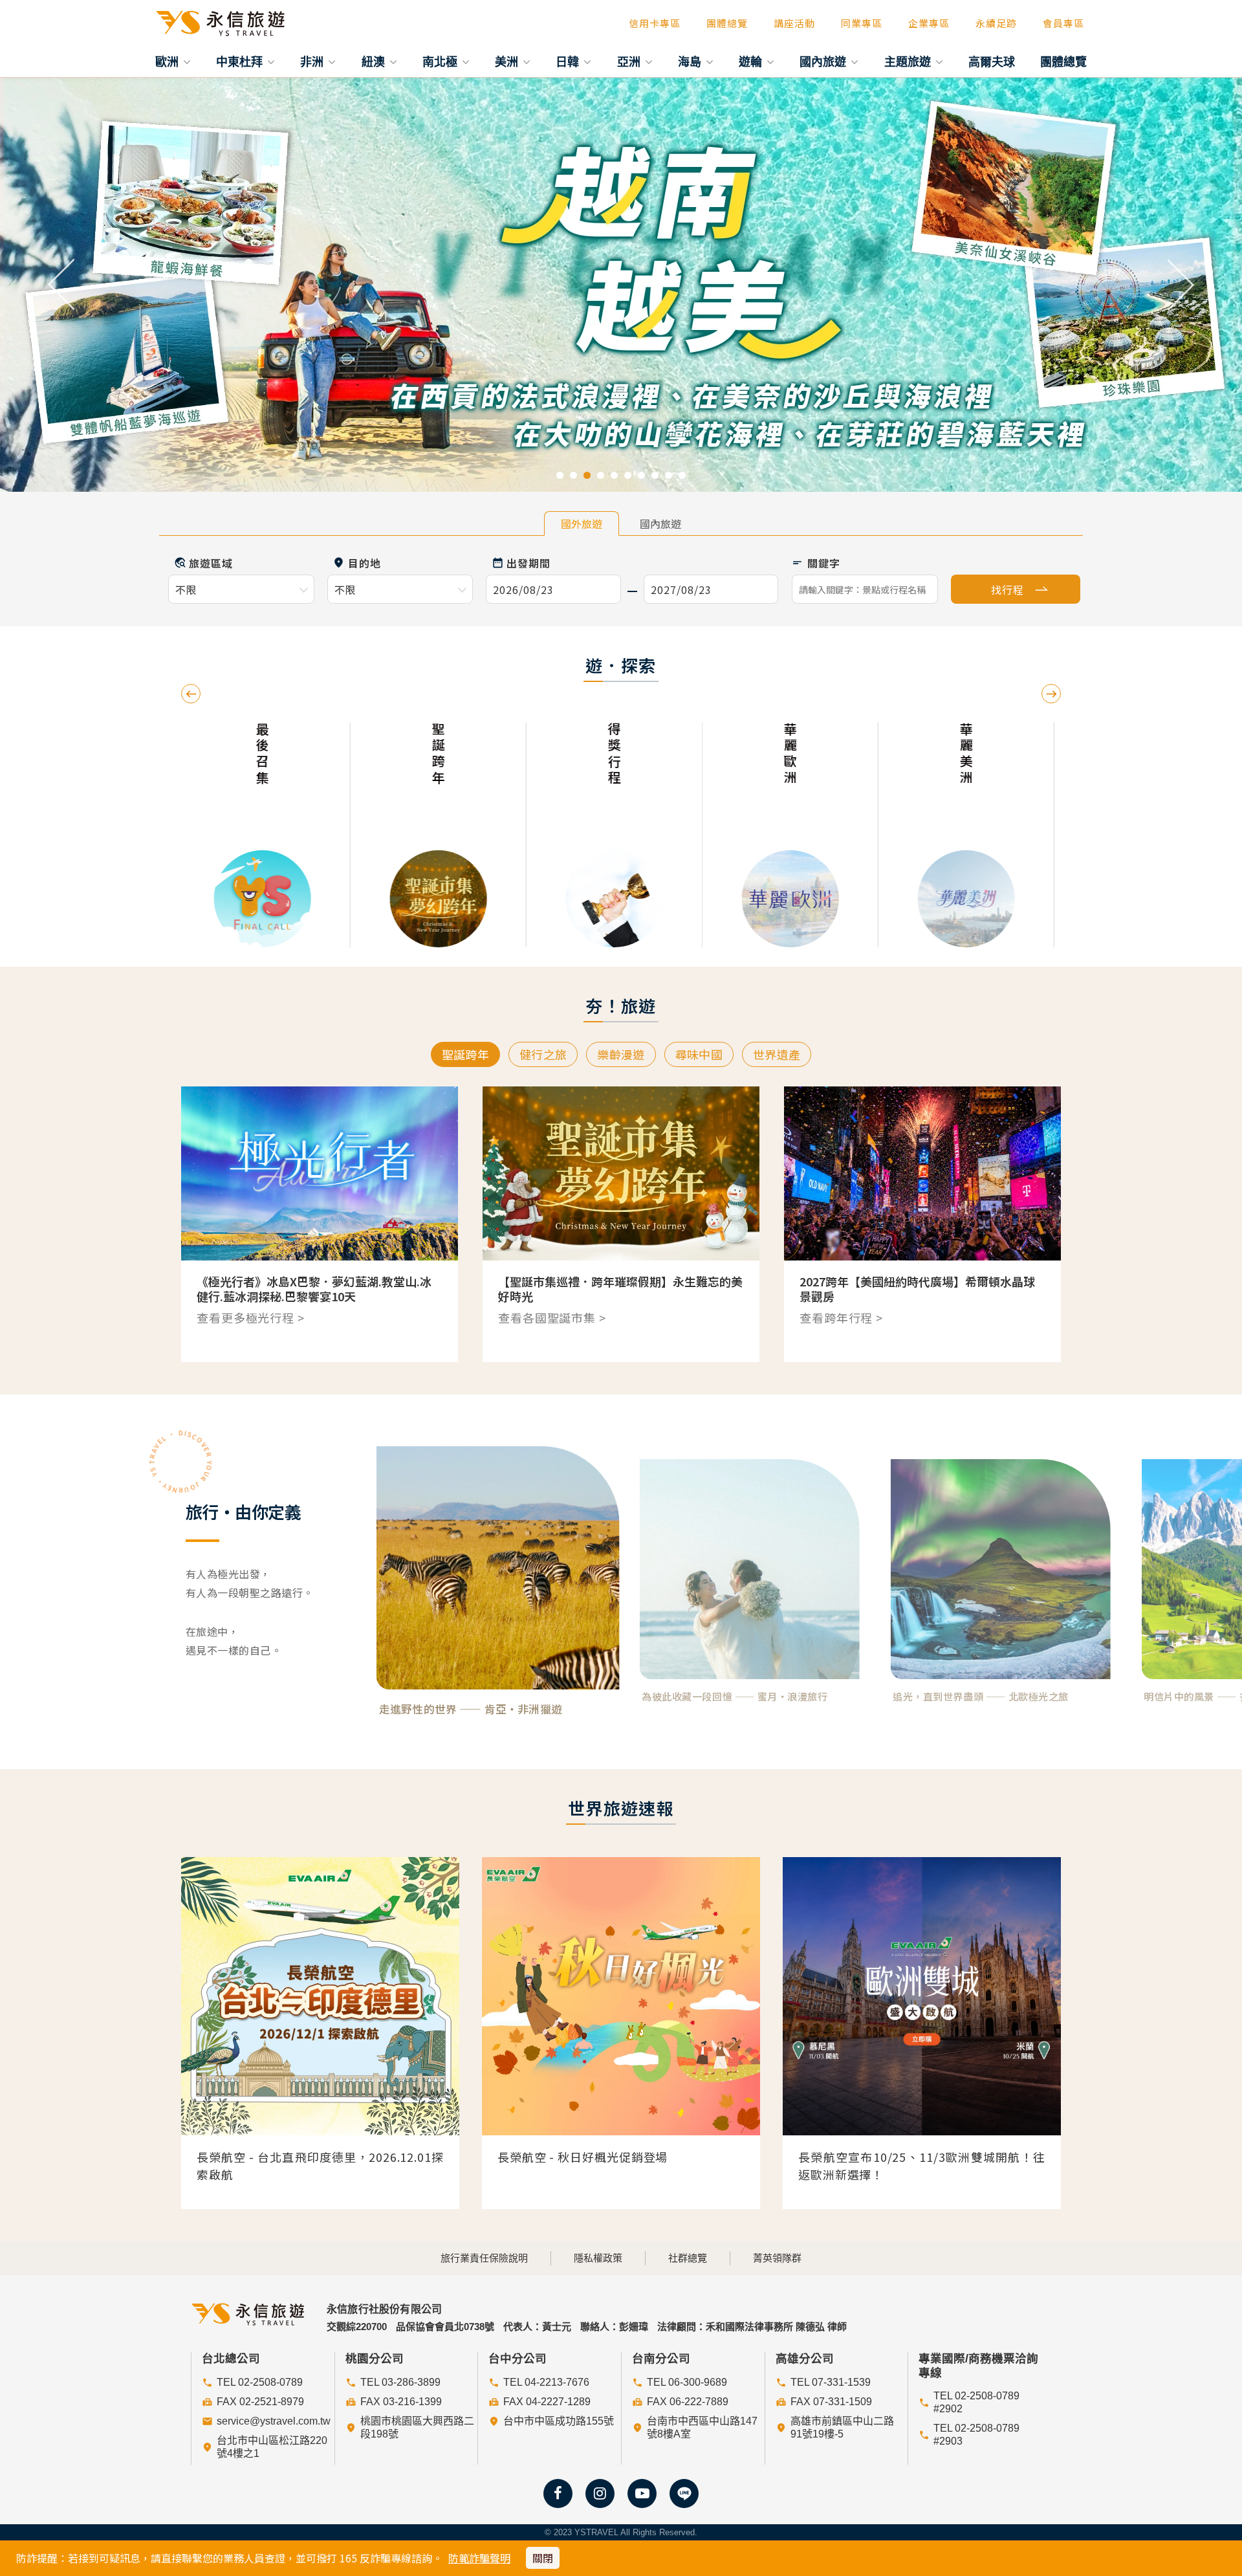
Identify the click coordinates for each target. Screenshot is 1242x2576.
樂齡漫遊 (621, 1054)
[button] (62, 285)
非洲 (313, 61)
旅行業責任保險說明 (484, 2258)
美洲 (508, 61)
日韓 (569, 61)
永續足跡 (996, 23)
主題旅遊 (909, 61)
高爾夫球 (992, 61)
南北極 (441, 61)
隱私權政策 (598, 2258)
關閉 (543, 2558)
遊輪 (752, 61)
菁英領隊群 (777, 2258)
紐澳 (375, 61)
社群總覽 (688, 2258)
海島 (691, 61)
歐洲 (169, 61)
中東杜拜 (241, 61)
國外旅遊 (582, 523)
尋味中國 (699, 1054)
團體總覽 (727, 23)
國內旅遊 (824, 61)
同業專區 (862, 23)
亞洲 (630, 61)
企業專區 (929, 23)
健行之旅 (543, 1054)
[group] (348, 835)
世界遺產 (777, 1054)
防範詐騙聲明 (479, 2558)
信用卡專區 (655, 23)
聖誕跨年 (465, 1054)
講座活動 (794, 23)
